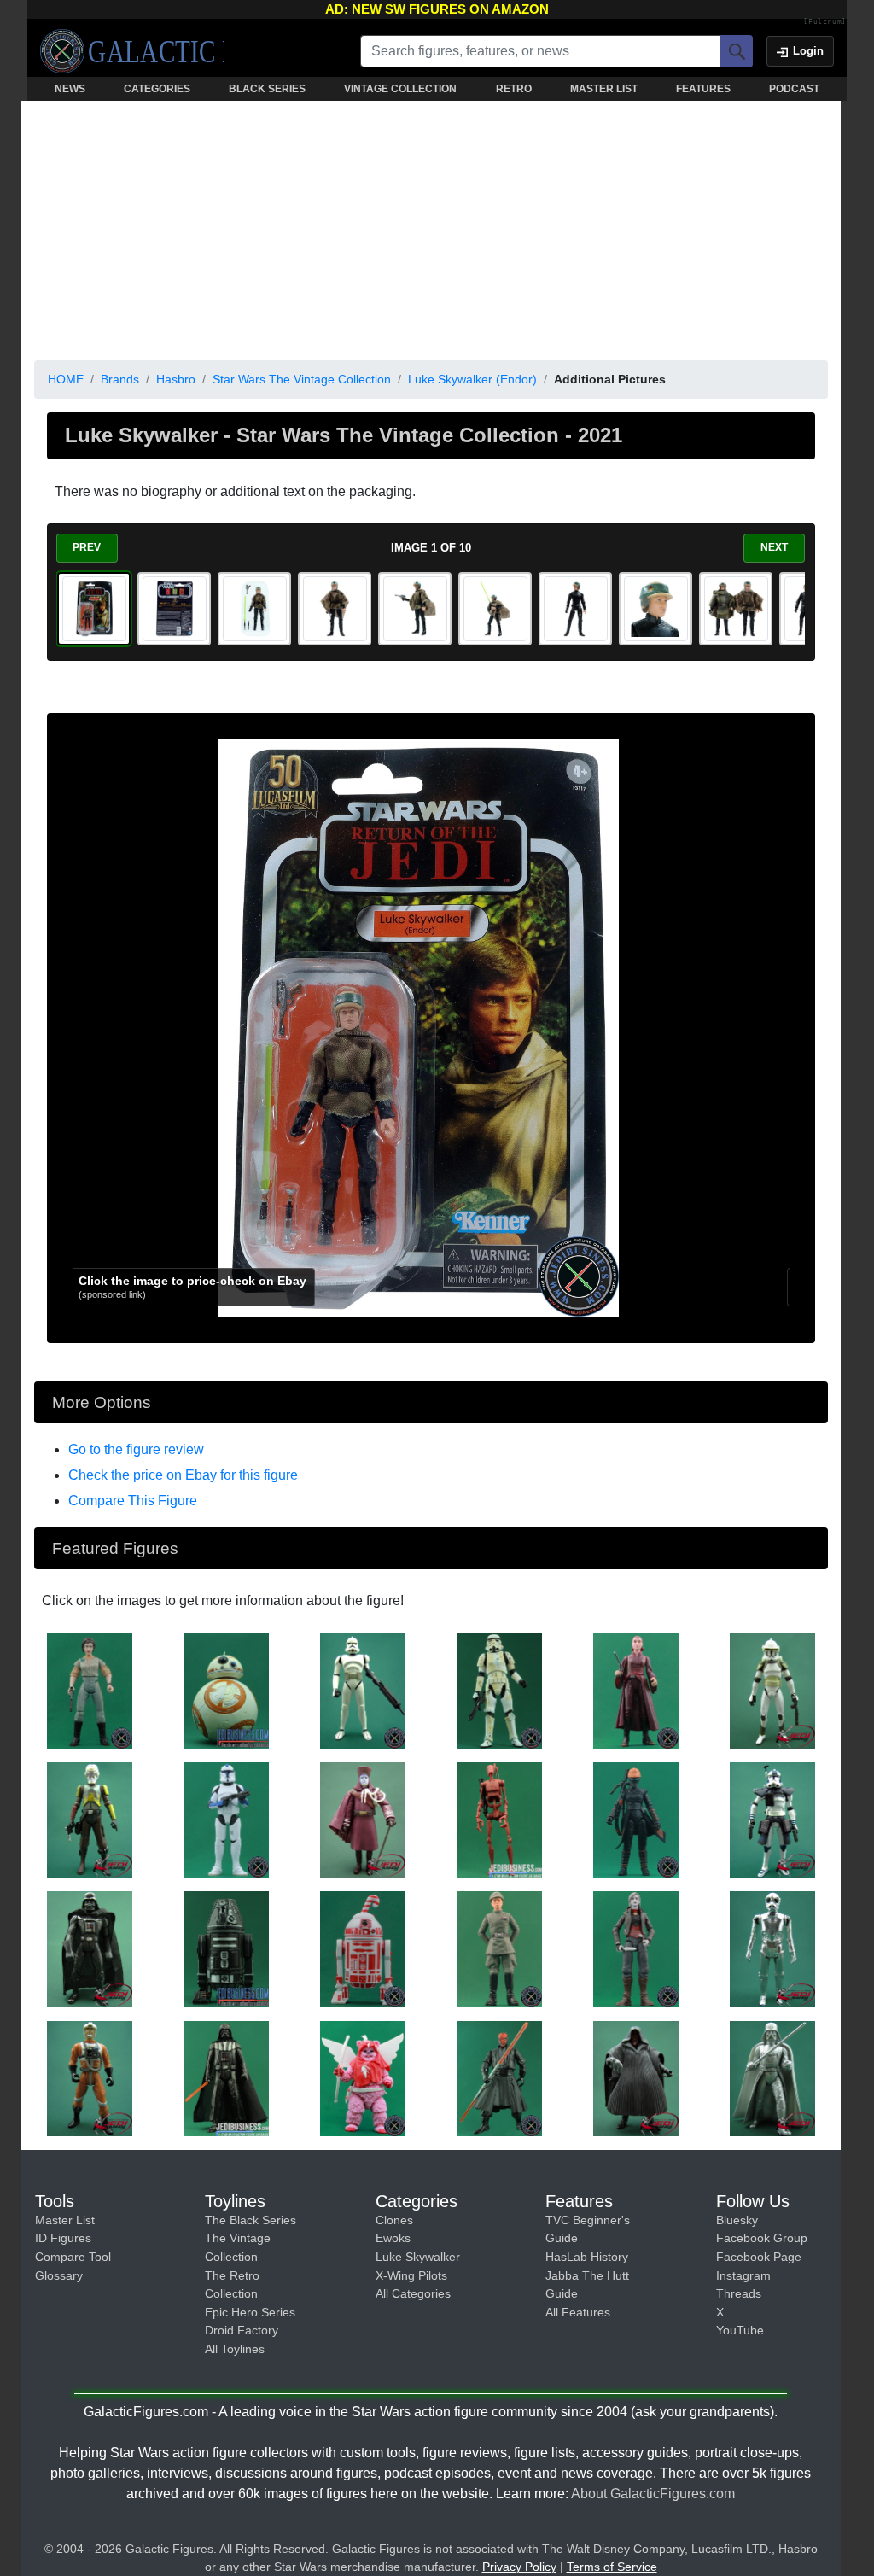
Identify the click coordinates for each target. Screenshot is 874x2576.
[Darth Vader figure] (90, 1948)
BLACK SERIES (267, 89)
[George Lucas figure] (363, 1819)
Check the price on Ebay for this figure (183, 1475)
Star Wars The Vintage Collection (302, 379)
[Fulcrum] (825, 22)
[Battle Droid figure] (499, 1819)
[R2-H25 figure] (363, 1948)
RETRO (514, 89)
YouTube (740, 2330)
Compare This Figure (133, 1501)
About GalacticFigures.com (653, 2494)
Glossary (59, 2275)
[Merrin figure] (636, 1948)
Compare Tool (73, 2257)
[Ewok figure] (363, 2077)
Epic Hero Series (250, 2312)
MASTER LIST (604, 89)
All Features (578, 2312)
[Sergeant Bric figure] (90, 1819)
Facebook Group (762, 2238)
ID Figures (63, 2238)
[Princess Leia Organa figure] (90, 1690)
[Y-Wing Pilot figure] (90, 2077)
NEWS (70, 89)
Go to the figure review (136, 1449)
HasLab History (587, 2257)
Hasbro (176, 379)
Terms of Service (612, 2567)
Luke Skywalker (418, 2257)
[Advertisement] (431, 227)
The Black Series (251, 2220)
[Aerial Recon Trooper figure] (772, 1690)
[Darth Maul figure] (499, 2077)
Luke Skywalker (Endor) (472, 379)
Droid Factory (242, 2330)
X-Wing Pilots (411, 2275)
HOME (66, 379)
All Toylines (235, 2349)
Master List (65, 2220)
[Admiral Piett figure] (499, 1948)
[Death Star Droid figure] (772, 1948)
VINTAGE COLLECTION (400, 89)
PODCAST (794, 89)
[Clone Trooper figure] (363, 1690)
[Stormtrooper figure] (499, 1690)
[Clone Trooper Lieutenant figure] (226, 1819)
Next (774, 547)
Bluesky (737, 2220)
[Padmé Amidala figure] (636, 1690)
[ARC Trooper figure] (772, 1819)
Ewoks (393, 2238)
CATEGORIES (157, 89)
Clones (394, 2220)
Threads (739, 2293)
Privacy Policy (519, 2567)
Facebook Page (759, 2257)
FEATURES (703, 89)
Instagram (743, 2275)
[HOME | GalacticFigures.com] (132, 51)
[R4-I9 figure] (226, 1948)
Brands (120, 379)
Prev (87, 547)
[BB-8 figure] (226, 1690)
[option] (94, 609)
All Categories (413, 2293)
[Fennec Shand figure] (636, 1819)
